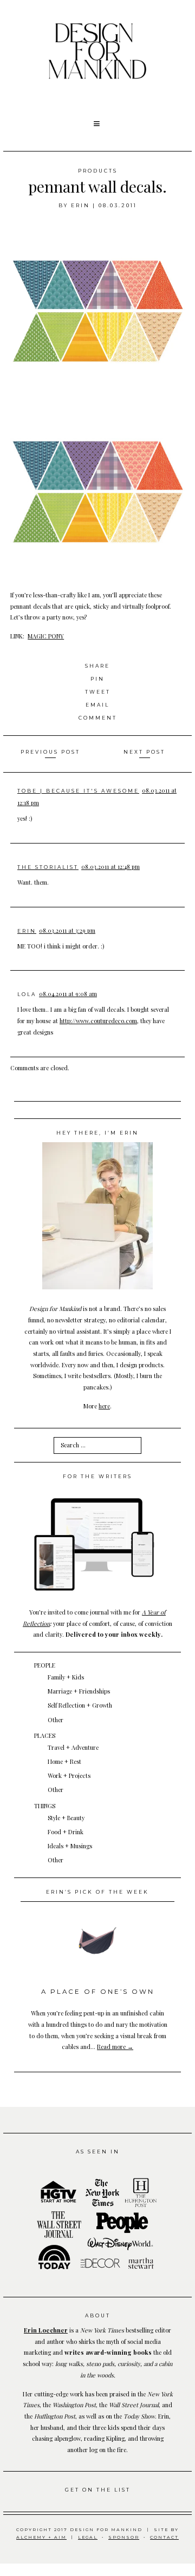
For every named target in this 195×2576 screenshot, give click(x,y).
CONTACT (164, 2537)
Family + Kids (66, 1677)
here (104, 1406)
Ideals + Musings (70, 1846)
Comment (98, 718)
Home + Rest (64, 1761)
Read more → (115, 2047)
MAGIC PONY (46, 636)
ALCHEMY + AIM (41, 2537)
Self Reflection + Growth (80, 1705)
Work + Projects (69, 1775)
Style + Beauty (66, 1818)
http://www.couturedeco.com (98, 1021)
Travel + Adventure (73, 1747)
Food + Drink (66, 1832)
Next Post (144, 752)
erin (80, 205)
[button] (97, 124)
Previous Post (50, 752)
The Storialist (48, 867)
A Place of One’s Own (98, 1992)
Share (97, 666)
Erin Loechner (46, 2330)
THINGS (45, 1806)
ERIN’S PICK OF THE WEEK (97, 1892)
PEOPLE (45, 1665)
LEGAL (88, 2537)
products (98, 171)
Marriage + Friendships (79, 1691)
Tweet (98, 692)
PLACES (45, 1735)
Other (56, 1720)
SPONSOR (124, 2537)
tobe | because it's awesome (78, 791)
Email (97, 705)
